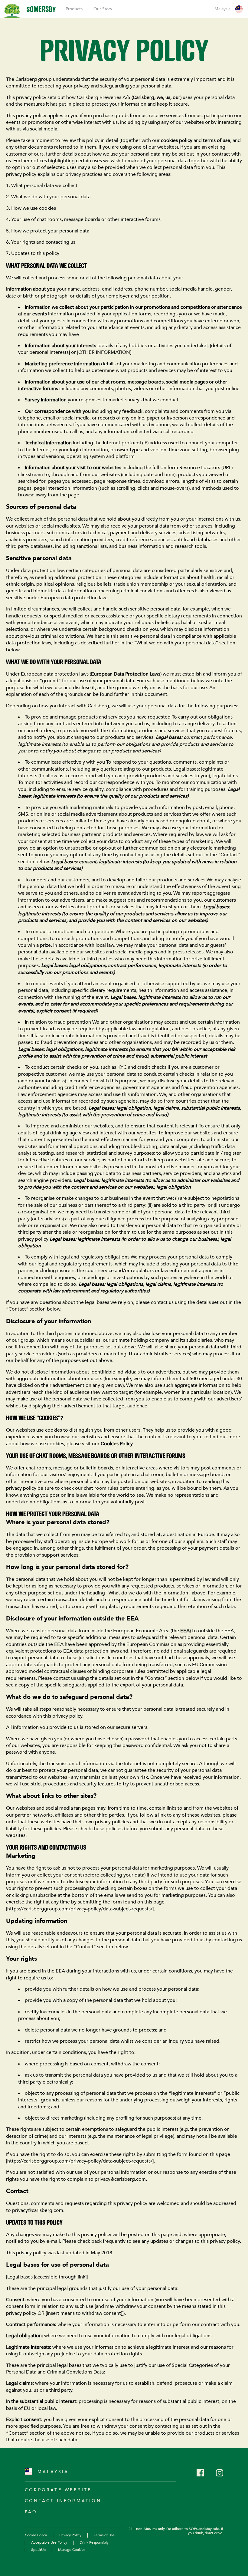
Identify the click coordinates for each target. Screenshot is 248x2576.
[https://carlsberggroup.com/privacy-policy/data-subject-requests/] (80, 1909)
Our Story (103, 9)
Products (74, 9)
